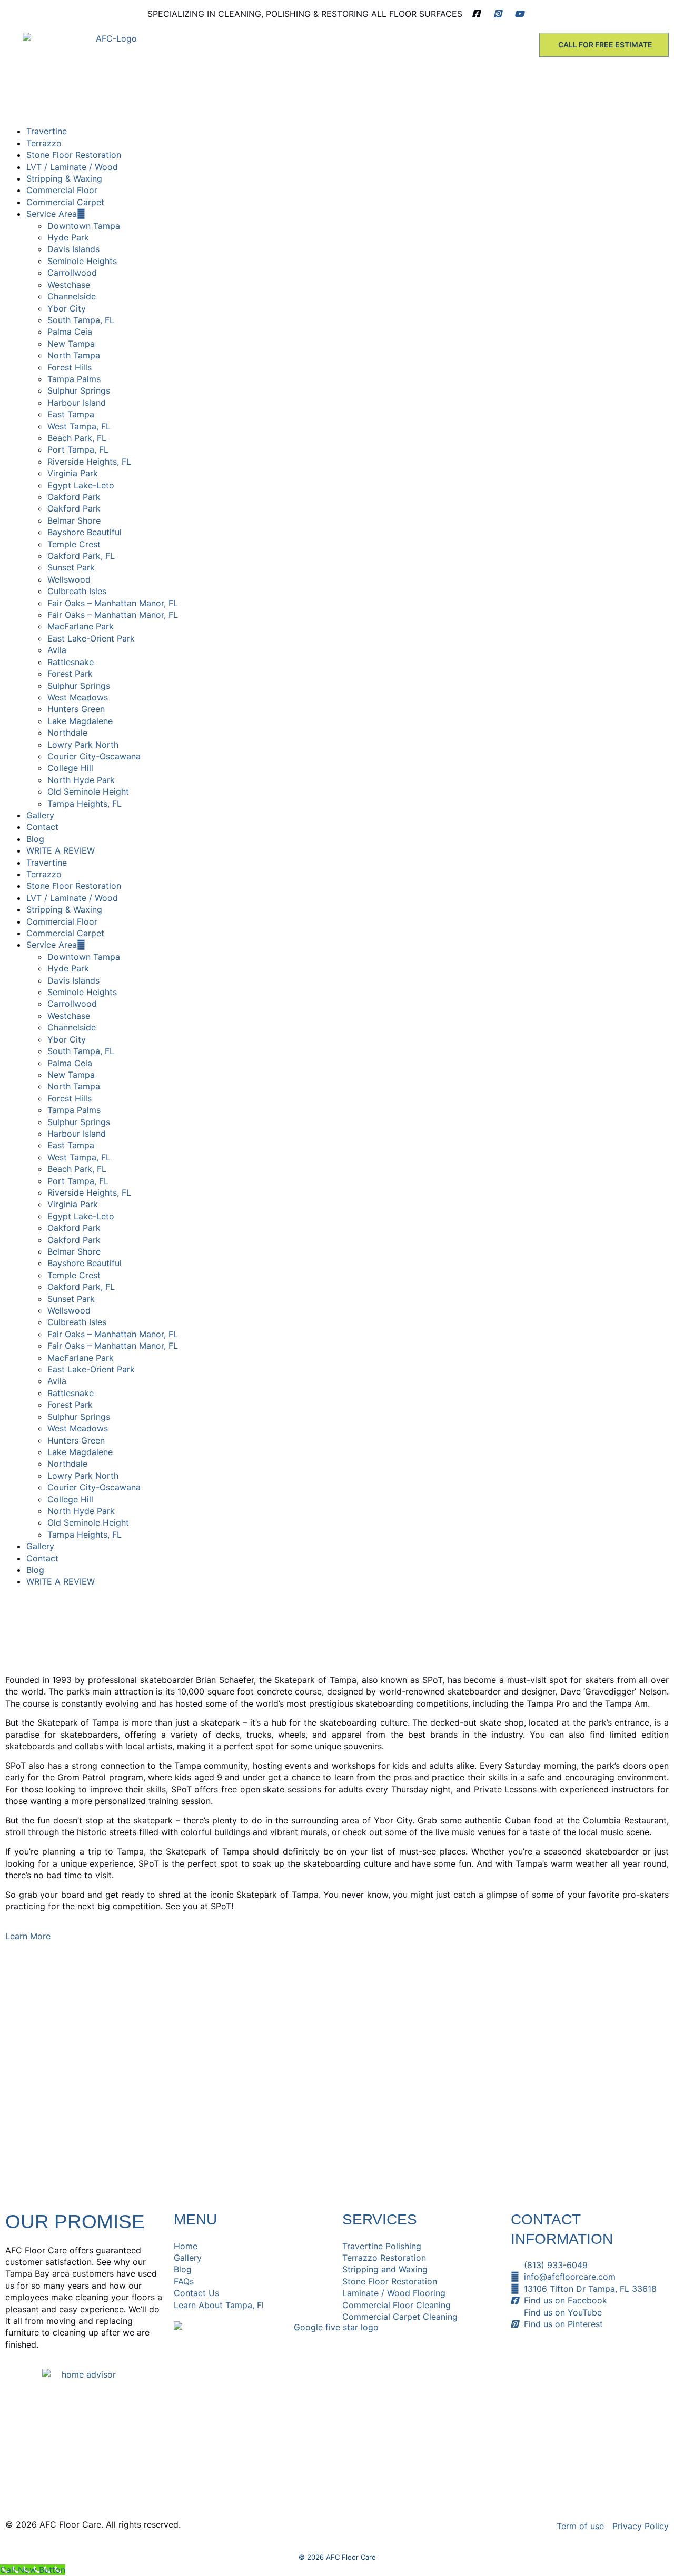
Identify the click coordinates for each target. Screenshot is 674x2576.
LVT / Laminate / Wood (72, 167)
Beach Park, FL (77, 438)
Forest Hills (70, 367)
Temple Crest (74, 544)
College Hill (70, 768)
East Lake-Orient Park (91, 638)
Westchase (69, 285)
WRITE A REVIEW (61, 850)
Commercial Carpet (65, 202)
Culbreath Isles (77, 591)
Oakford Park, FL (81, 556)
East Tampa (71, 414)
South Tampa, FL (81, 320)
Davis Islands (73, 249)
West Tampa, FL (79, 426)
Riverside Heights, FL (89, 462)
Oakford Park (74, 497)
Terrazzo (44, 143)
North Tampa (74, 355)
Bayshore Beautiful (85, 532)
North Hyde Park (81, 780)
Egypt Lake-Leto (81, 485)
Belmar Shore (74, 520)
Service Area (52, 214)
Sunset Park (71, 567)
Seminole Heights (82, 261)
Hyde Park (68, 237)
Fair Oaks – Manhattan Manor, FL (113, 603)
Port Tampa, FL (78, 449)
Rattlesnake (71, 662)
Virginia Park (73, 473)
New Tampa (71, 344)
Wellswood (69, 579)
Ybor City (67, 308)
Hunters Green (76, 709)
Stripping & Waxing (64, 178)
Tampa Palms (74, 379)
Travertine (47, 131)
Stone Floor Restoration (74, 155)
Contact (42, 827)
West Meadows (78, 697)
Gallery (40, 815)
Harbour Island (77, 403)
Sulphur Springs (79, 390)
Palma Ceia (70, 332)
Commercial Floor (62, 190)
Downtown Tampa (84, 226)
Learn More (28, 1936)
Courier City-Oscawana (94, 756)
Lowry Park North (83, 745)
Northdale (67, 733)
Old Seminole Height (88, 791)
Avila (57, 650)
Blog (35, 839)
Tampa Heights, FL (85, 804)
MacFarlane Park (81, 626)
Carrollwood (72, 273)
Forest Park (70, 674)
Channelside (72, 296)
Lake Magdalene (80, 721)
